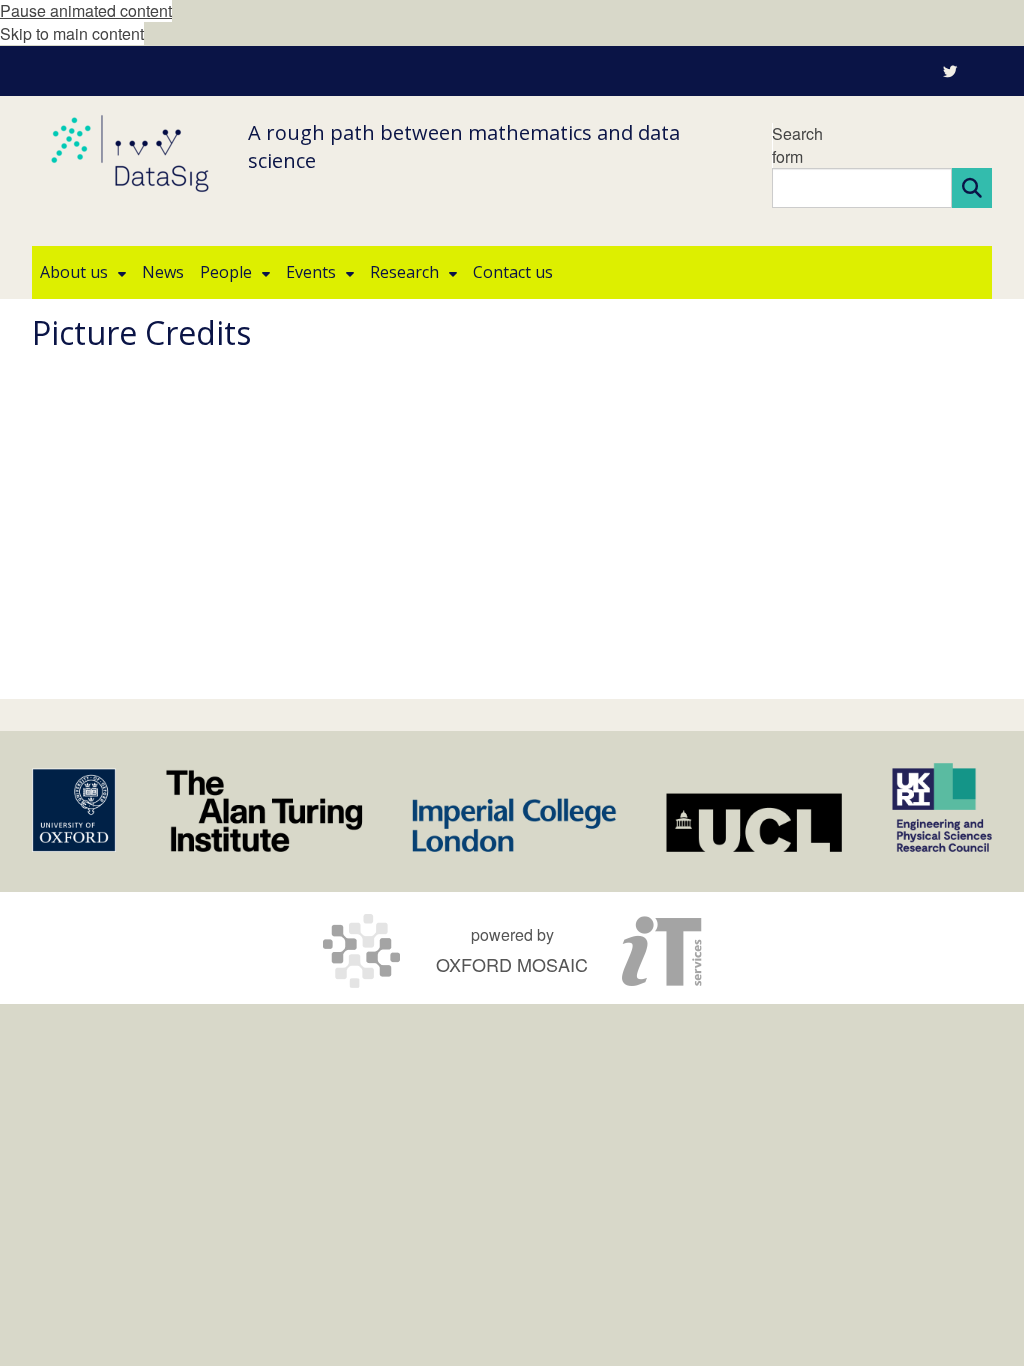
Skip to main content (72, 33)
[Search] (972, 188)
